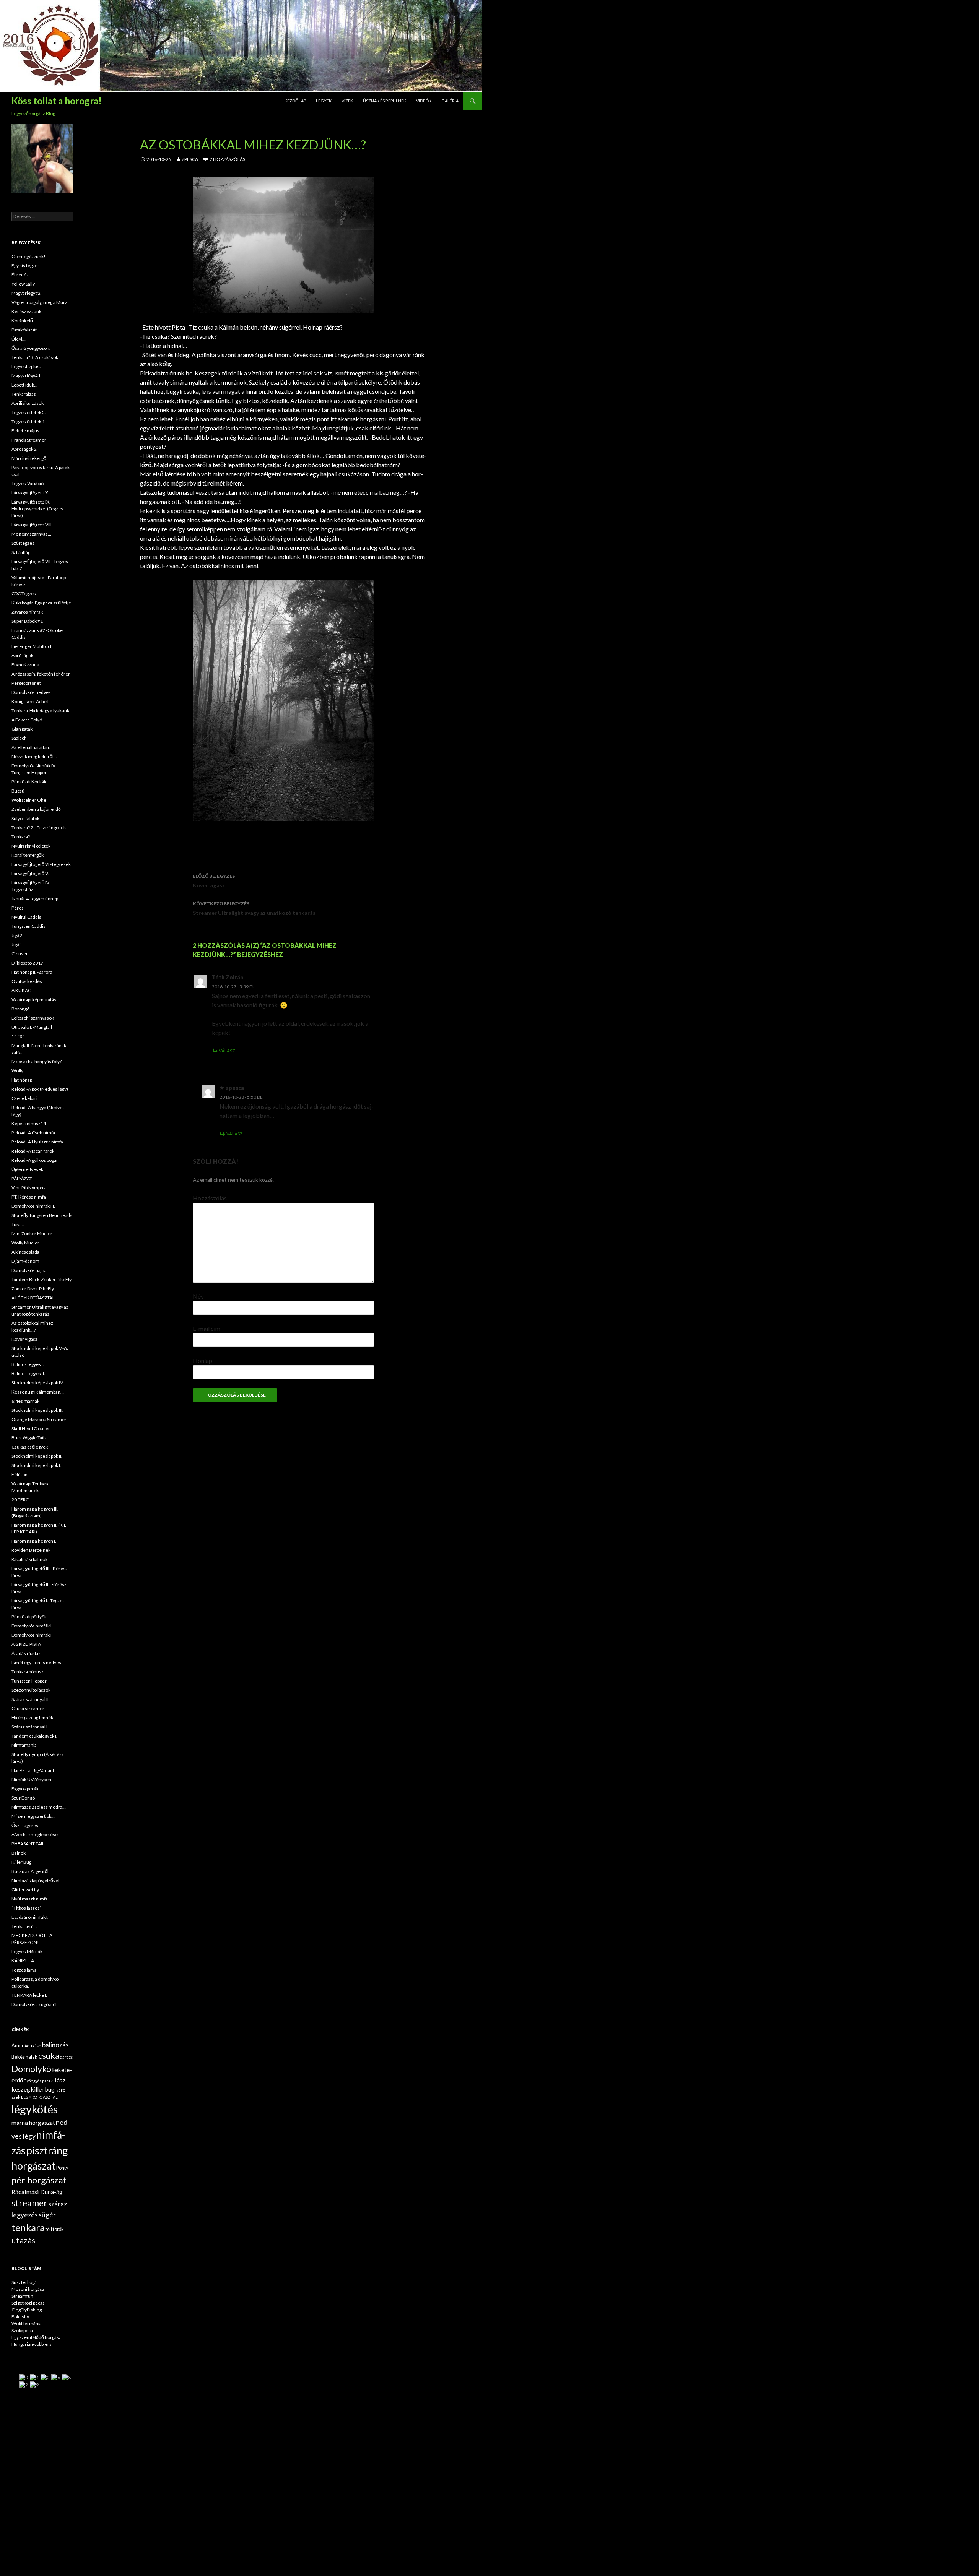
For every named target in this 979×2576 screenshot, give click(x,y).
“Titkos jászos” (27, 1908)
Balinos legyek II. (28, 1373)
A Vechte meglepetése (35, 1835)
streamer (29, 2203)
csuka (49, 2056)
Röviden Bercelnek (31, 1550)
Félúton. (20, 1474)
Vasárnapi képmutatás (34, 1000)
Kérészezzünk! (27, 311)
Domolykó (31, 2069)
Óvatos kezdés (27, 981)
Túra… (18, 1224)
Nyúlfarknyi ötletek (31, 846)
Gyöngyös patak (38, 2081)
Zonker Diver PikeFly (33, 1289)
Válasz (227, 1051)
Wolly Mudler (25, 1243)
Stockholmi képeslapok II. (37, 1456)
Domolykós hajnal (30, 1270)
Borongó (20, 1009)
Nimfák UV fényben (31, 1779)
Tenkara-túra (25, 1926)
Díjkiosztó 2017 (27, 963)
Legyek (324, 101)
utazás (23, 2240)
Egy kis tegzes (26, 266)
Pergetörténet (26, 683)
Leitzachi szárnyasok (33, 1018)
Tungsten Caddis (28, 926)
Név (198, 1296)
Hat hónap (22, 1080)
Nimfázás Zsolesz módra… (39, 1807)
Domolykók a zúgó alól (34, 2004)
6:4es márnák (25, 1401)
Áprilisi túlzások (28, 403)
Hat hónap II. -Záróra (32, 972)
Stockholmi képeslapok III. (37, 1410)
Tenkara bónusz (28, 1672)
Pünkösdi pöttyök (29, 1617)
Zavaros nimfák (27, 612)
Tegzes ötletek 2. (29, 412)
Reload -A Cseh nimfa (33, 1133)
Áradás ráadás (26, 1653)
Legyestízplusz (27, 366)
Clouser (20, 954)
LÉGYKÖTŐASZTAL (39, 2097)
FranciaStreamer (29, 440)
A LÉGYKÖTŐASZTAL (33, 1298)
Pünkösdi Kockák (29, 782)
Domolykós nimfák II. (33, 1626)
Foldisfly (20, 2317)
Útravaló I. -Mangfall (32, 1027)
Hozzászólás (210, 1198)
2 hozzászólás (227, 159)
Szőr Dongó (23, 1798)
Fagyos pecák (25, 1789)
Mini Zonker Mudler (32, 1234)
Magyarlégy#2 (26, 293)
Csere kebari (24, 1098)
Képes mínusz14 (29, 1123)
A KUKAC (21, 990)
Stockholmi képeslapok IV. (38, 1383)
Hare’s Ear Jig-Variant (33, 1770)
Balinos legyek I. (28, 1364)
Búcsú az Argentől (30, 1871)
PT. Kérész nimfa (29, 1197)
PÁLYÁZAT (22, 1178)
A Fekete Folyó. (27, 720)
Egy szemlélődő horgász (36, 2337)
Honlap (202, 1360)
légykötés (35, 2109)
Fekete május (25, 431)
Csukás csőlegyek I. (31, 1447)
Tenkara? (21, 837)
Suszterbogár (25, 2282)
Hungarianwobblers (32, 2344)
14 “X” (18, 1036)
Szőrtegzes (23, 543)
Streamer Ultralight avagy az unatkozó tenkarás (254, 908)
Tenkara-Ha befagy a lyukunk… (42, 711)
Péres (18, 908)
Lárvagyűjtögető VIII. (32, 525)
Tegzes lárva (24, 1970)
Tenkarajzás (24, 394)
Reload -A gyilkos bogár (35, 1160)
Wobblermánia (27, 2323)
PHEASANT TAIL (28, 1844)
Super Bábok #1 (27, 621)
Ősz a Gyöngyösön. (31, 348)
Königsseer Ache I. (31, 701)
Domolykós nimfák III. (33, 1206)
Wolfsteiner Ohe (29, 800)
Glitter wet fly (25, 1890)
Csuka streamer (28, 1708)
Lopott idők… (24, 385)
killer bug (43, 2089)
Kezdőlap (295, 101)
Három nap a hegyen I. (34, 1541)
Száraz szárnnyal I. (30, 1727)
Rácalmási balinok (29, 1559)
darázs (66, 2057)
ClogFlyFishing (27, 2310)
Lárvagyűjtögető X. (30, 493)
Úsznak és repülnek (385, 101)
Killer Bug (21, 1862)
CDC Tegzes (24, 594)
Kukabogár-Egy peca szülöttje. (42, 603)
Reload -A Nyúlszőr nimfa (37, 1142)
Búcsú (18, 791)
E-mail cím (207, 1328)
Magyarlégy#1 (26, 376)
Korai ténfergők (28, 855)
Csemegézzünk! (28, 256)
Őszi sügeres (25, 1825)
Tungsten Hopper (29, 1681)
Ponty (62, 2168)
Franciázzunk (25, 665)
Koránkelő (22, 321)
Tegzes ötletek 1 (28, 421)
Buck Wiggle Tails (29, 1438)
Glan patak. (23, 729)
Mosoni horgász (28, 2289)
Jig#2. (17, 935)
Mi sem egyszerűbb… (33, 1816)
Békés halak (24, 2057)
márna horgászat (33, 2123)
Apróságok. (23, 655)
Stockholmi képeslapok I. (36, 1465)
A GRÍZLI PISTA (26, 1644)
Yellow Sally (23, 284)
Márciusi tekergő (29, 458)
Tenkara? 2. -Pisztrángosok (39, 828)
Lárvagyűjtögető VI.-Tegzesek (41, 864)
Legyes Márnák (27, 1951)
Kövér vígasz (214, 881)
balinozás (55, 2045)
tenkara (28, 2227)
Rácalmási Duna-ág (37, 2192)
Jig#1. (17, 944)
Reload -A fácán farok (33, 1151)
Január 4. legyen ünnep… (37, 899)
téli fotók (55, 2229)
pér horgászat (39, 2180)
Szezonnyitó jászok (31, 1690)
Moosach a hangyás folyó (37, 1061)
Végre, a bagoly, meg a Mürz (39, 302)
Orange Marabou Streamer (39, 1419)
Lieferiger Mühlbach (32, 646)
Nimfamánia (24, 1745)
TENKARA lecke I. (29, 1995)
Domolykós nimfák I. (32, 1635)
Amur (18, 2045)
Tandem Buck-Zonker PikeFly (41, 1279)
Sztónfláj (20, 552)
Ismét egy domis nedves (36, 1662)
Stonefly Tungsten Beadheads (42, 1215)
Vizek (347, 101)
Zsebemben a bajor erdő (36, 809)
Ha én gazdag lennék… (34, 1718)
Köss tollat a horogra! (57, 101)
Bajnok (19, 1853)
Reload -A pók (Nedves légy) (40, 1089)
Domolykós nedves (31, 692)
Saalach (19, 738)
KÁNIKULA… (24, 1961)
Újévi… (19, 339)
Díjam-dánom (25, 1261)
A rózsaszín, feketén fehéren (41, 674)
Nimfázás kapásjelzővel (35, 1880)
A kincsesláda (25, 1252)
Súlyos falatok (25, 818)
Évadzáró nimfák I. (30, 1917)
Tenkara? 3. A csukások (35, 357)
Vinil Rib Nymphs (28, 1188)
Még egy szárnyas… (31, 534)
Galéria (450, 101)
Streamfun (22, 2296)
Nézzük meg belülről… (34, 756)
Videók (424, 101)
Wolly (17, 1071)
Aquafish (33, 2046)
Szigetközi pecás (28, 2303)
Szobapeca (22, 2330)
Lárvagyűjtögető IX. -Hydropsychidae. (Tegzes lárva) (37, 509)
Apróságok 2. (25, 449)
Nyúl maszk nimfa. (30, 1899)
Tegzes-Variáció (28, 483)
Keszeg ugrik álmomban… (38, 1392)
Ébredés (20, 275)
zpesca (190, 159)
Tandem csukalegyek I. (34, 1736)
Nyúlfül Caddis (26, 917)
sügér (47, 2215)
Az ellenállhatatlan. (31, 747)
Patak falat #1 (25, 330)
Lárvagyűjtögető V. (30, 873)
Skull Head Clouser (31, 1428)
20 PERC (20, 1500)
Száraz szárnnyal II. (31, 1699)
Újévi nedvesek (27, 1169)
